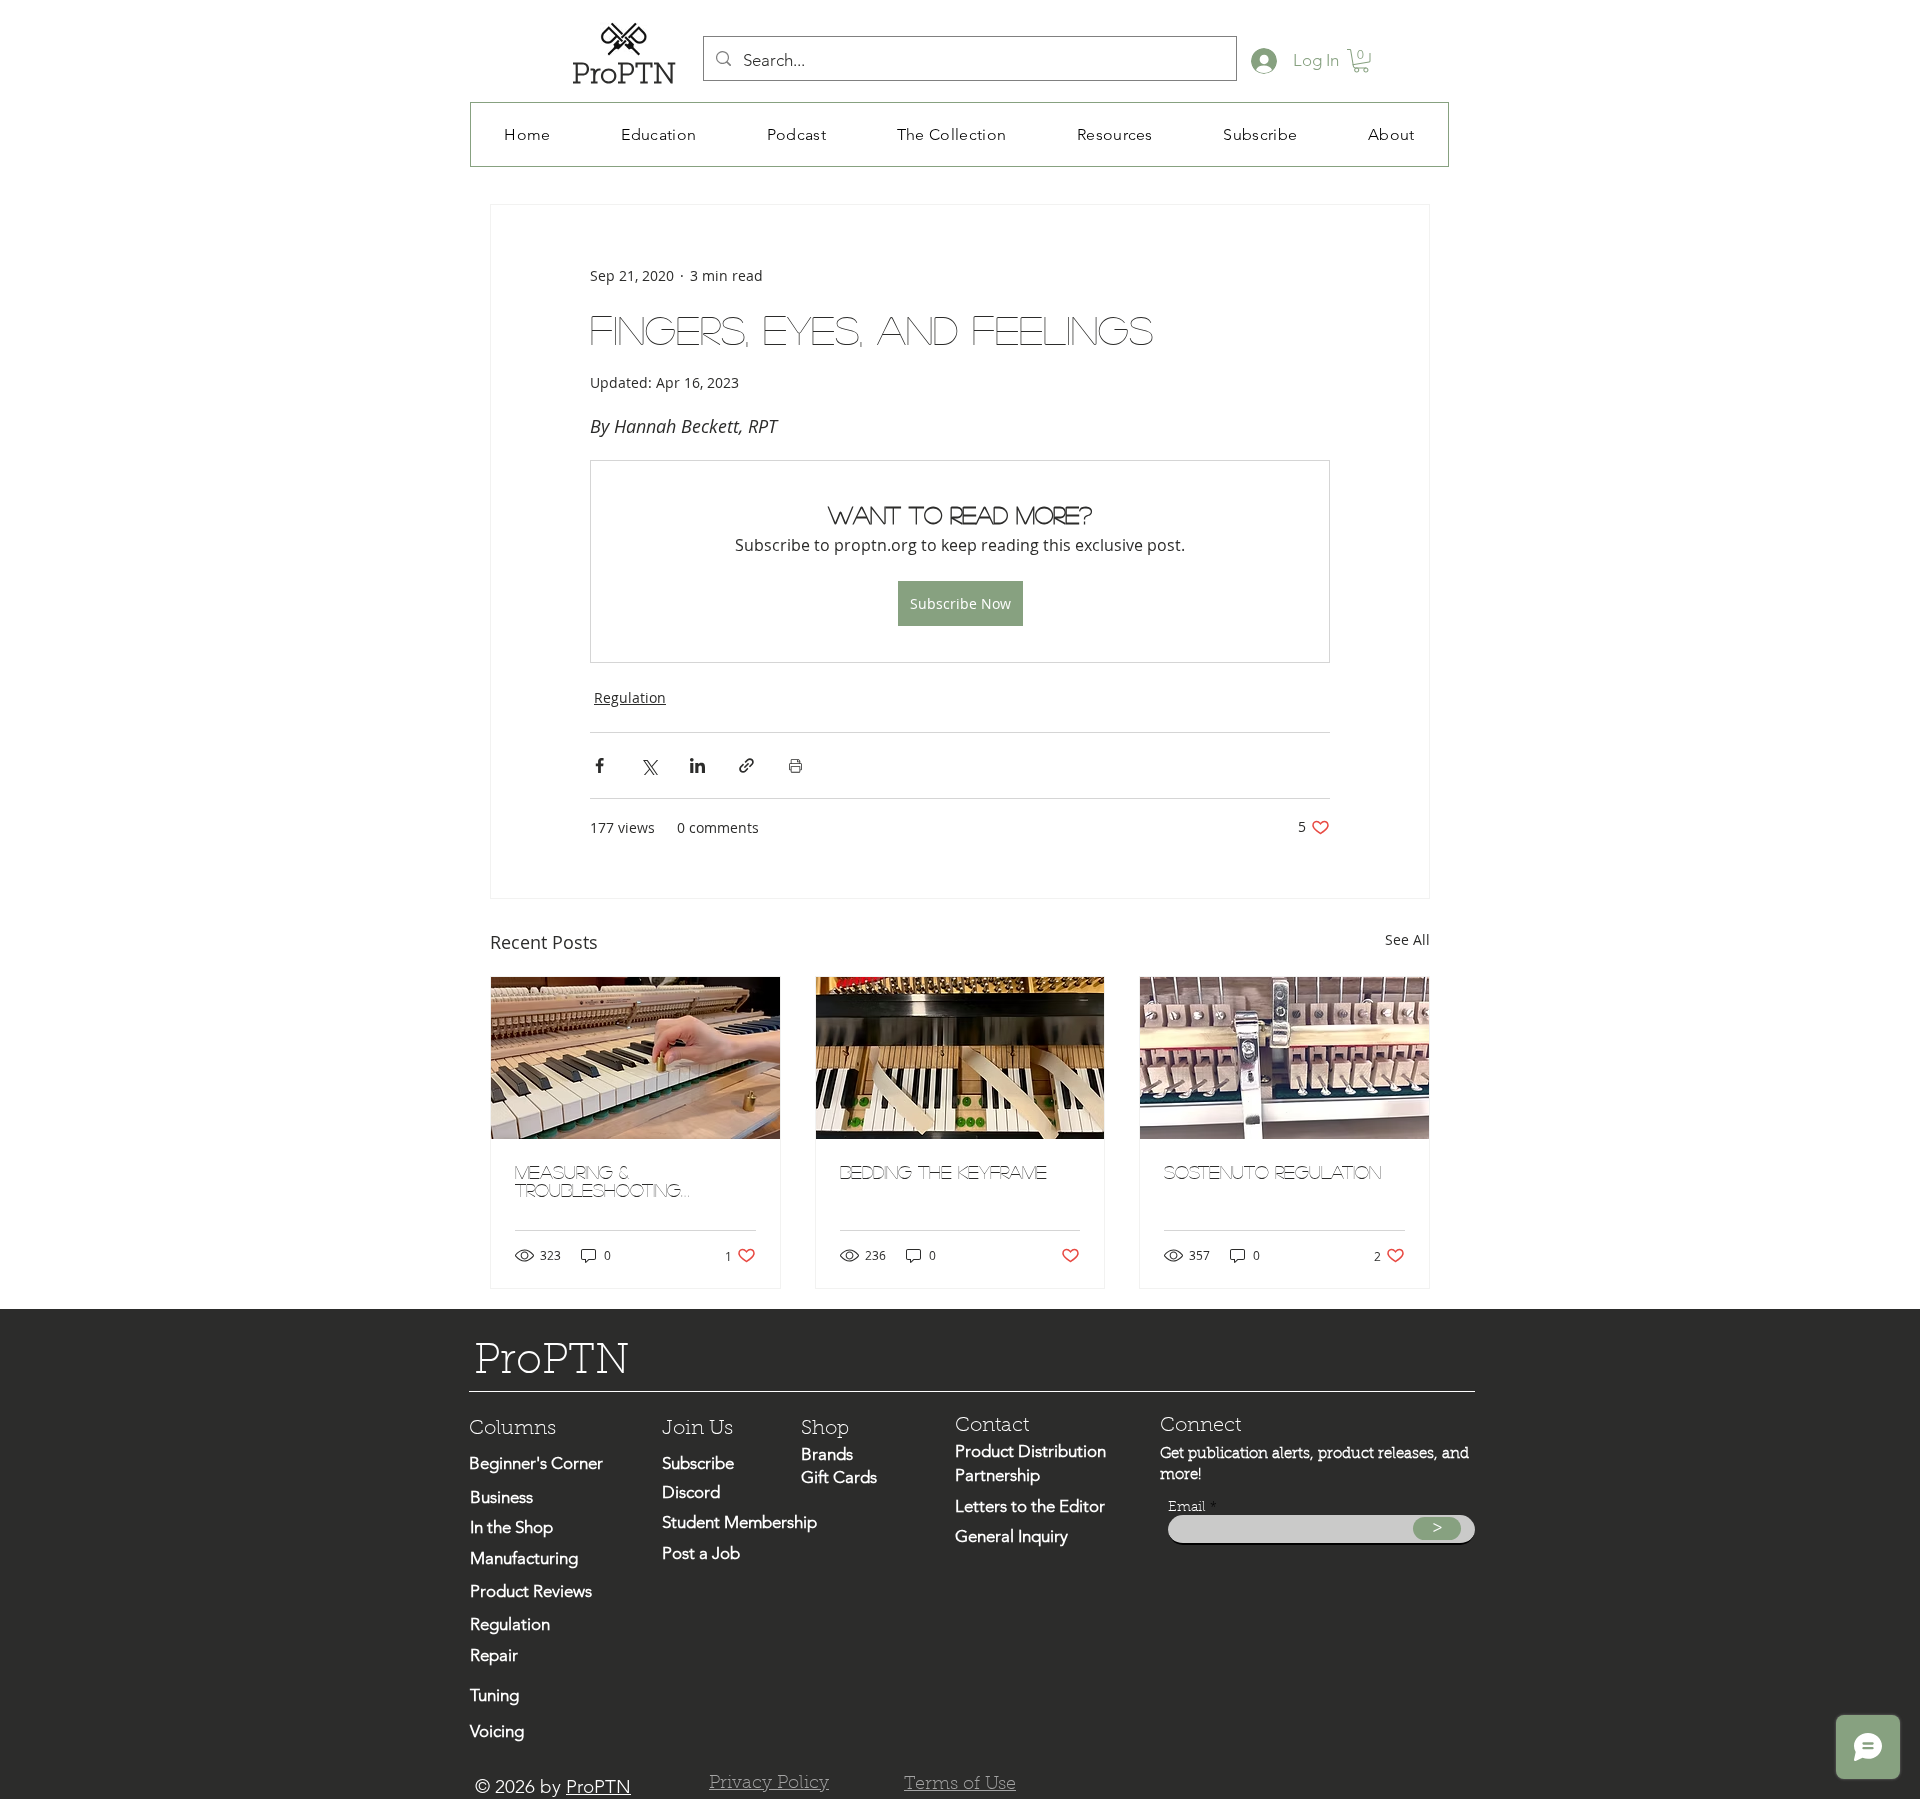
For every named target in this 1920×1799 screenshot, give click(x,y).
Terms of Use (960, 1785)
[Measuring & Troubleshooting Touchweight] (635, 1058)
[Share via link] (746, 765)
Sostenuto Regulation (1272, 1172)
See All (1407, 939)
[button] (1361, 61)
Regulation (630, 697)
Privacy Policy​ (769, 1784)
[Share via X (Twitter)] (648, 765)
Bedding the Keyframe (943, 1172)
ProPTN (598, 1786)
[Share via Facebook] (599, 765)
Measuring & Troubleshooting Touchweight (598, 1181)
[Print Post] (795, 765)
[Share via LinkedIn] (697, 765)
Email (1187, 1508)
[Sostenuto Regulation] (1284, 1058)
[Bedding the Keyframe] (960, 1058)
